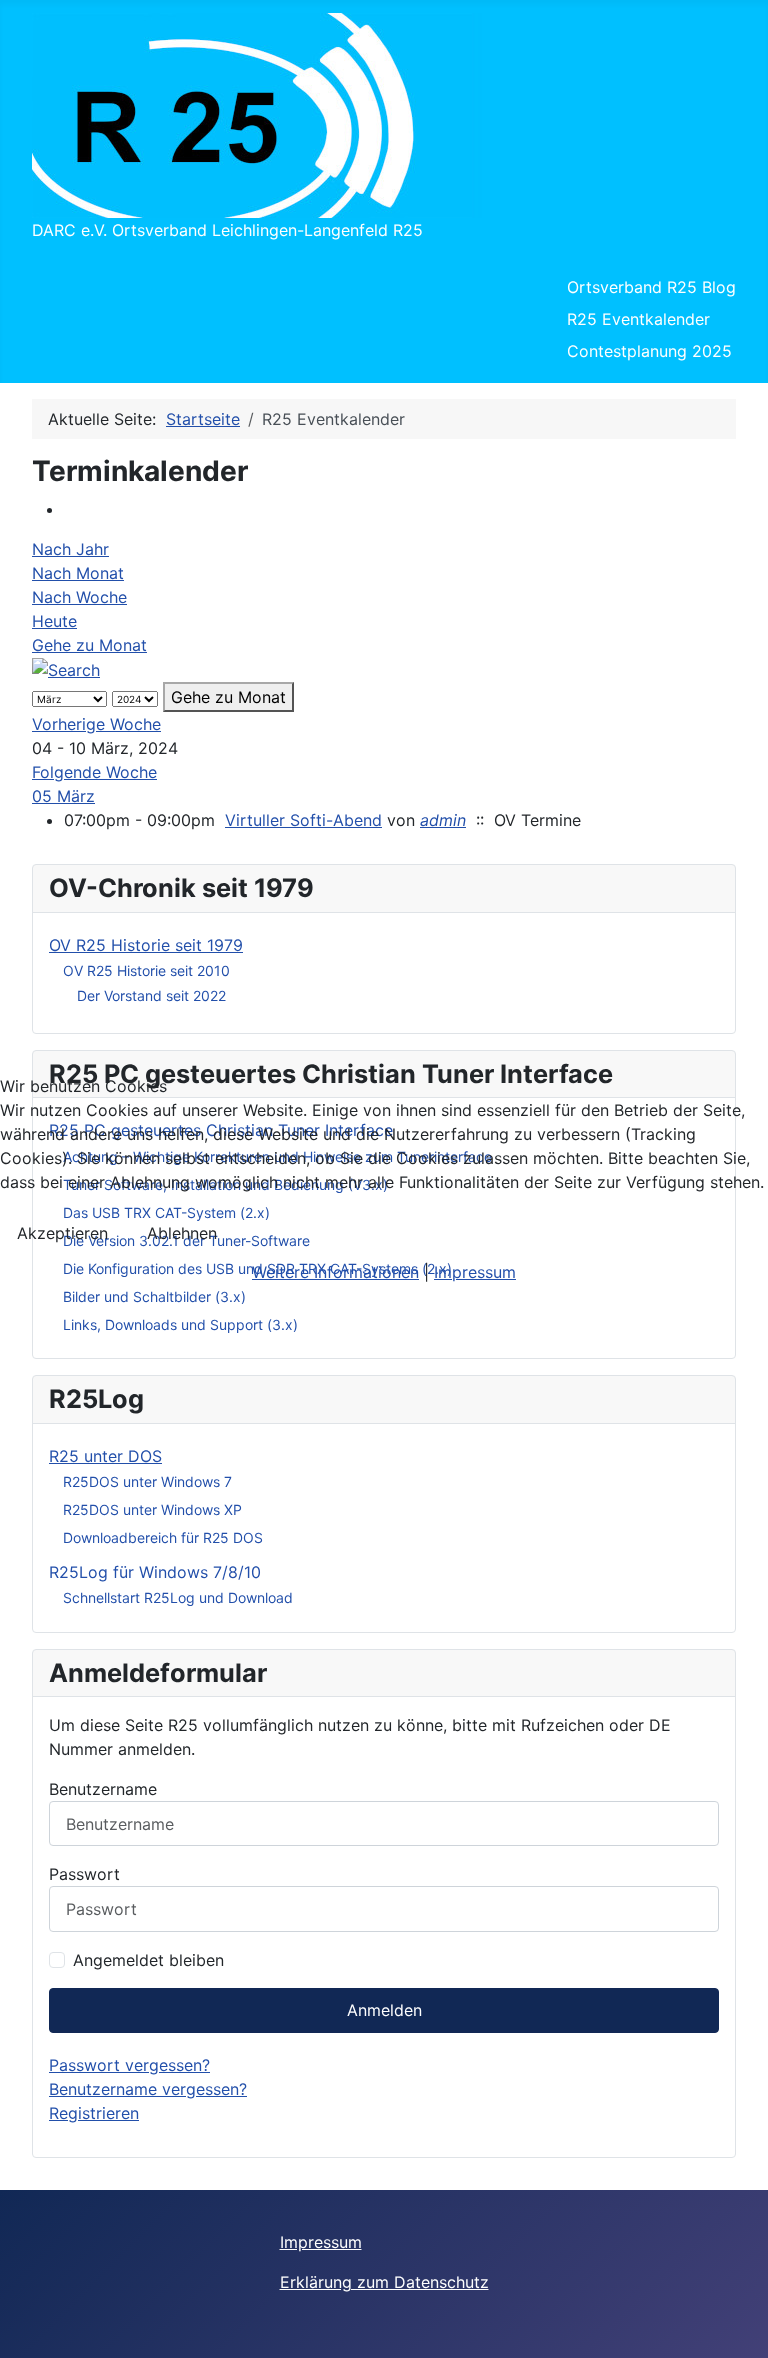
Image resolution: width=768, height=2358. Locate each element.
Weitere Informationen (335, 1272)
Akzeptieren (62, 1233)
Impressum (475, 1272)
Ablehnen (182, 1233)
